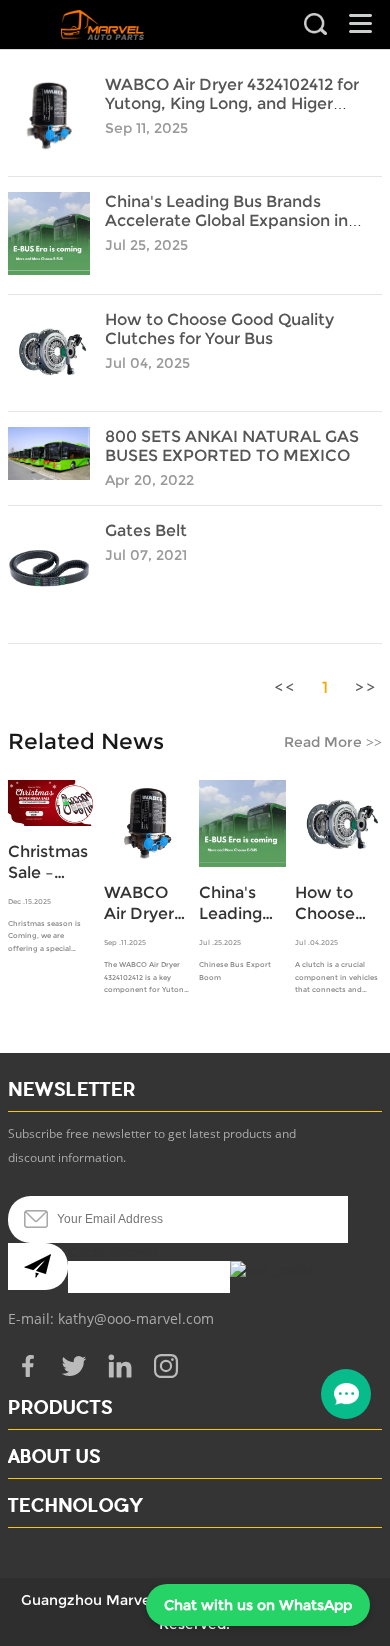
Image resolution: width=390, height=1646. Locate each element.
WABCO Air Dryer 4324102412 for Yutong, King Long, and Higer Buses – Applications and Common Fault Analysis (147, 903)
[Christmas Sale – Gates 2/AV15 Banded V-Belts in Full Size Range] (51, 803)
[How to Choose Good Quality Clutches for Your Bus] (49, 387)
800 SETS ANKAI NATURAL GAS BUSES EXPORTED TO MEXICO (232, 446)
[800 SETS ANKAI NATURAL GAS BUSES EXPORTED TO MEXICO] (49, 475)
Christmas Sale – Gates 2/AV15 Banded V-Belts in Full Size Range (50, 862)
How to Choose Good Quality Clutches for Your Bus (219, 329)
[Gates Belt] (49, 619)
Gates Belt (146, 530)
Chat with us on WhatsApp (258, 1605)
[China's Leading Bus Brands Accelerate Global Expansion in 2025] (49, 270)
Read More (333, 742)
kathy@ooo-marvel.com (136, 1318)
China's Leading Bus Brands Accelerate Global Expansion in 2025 (226, 220)
